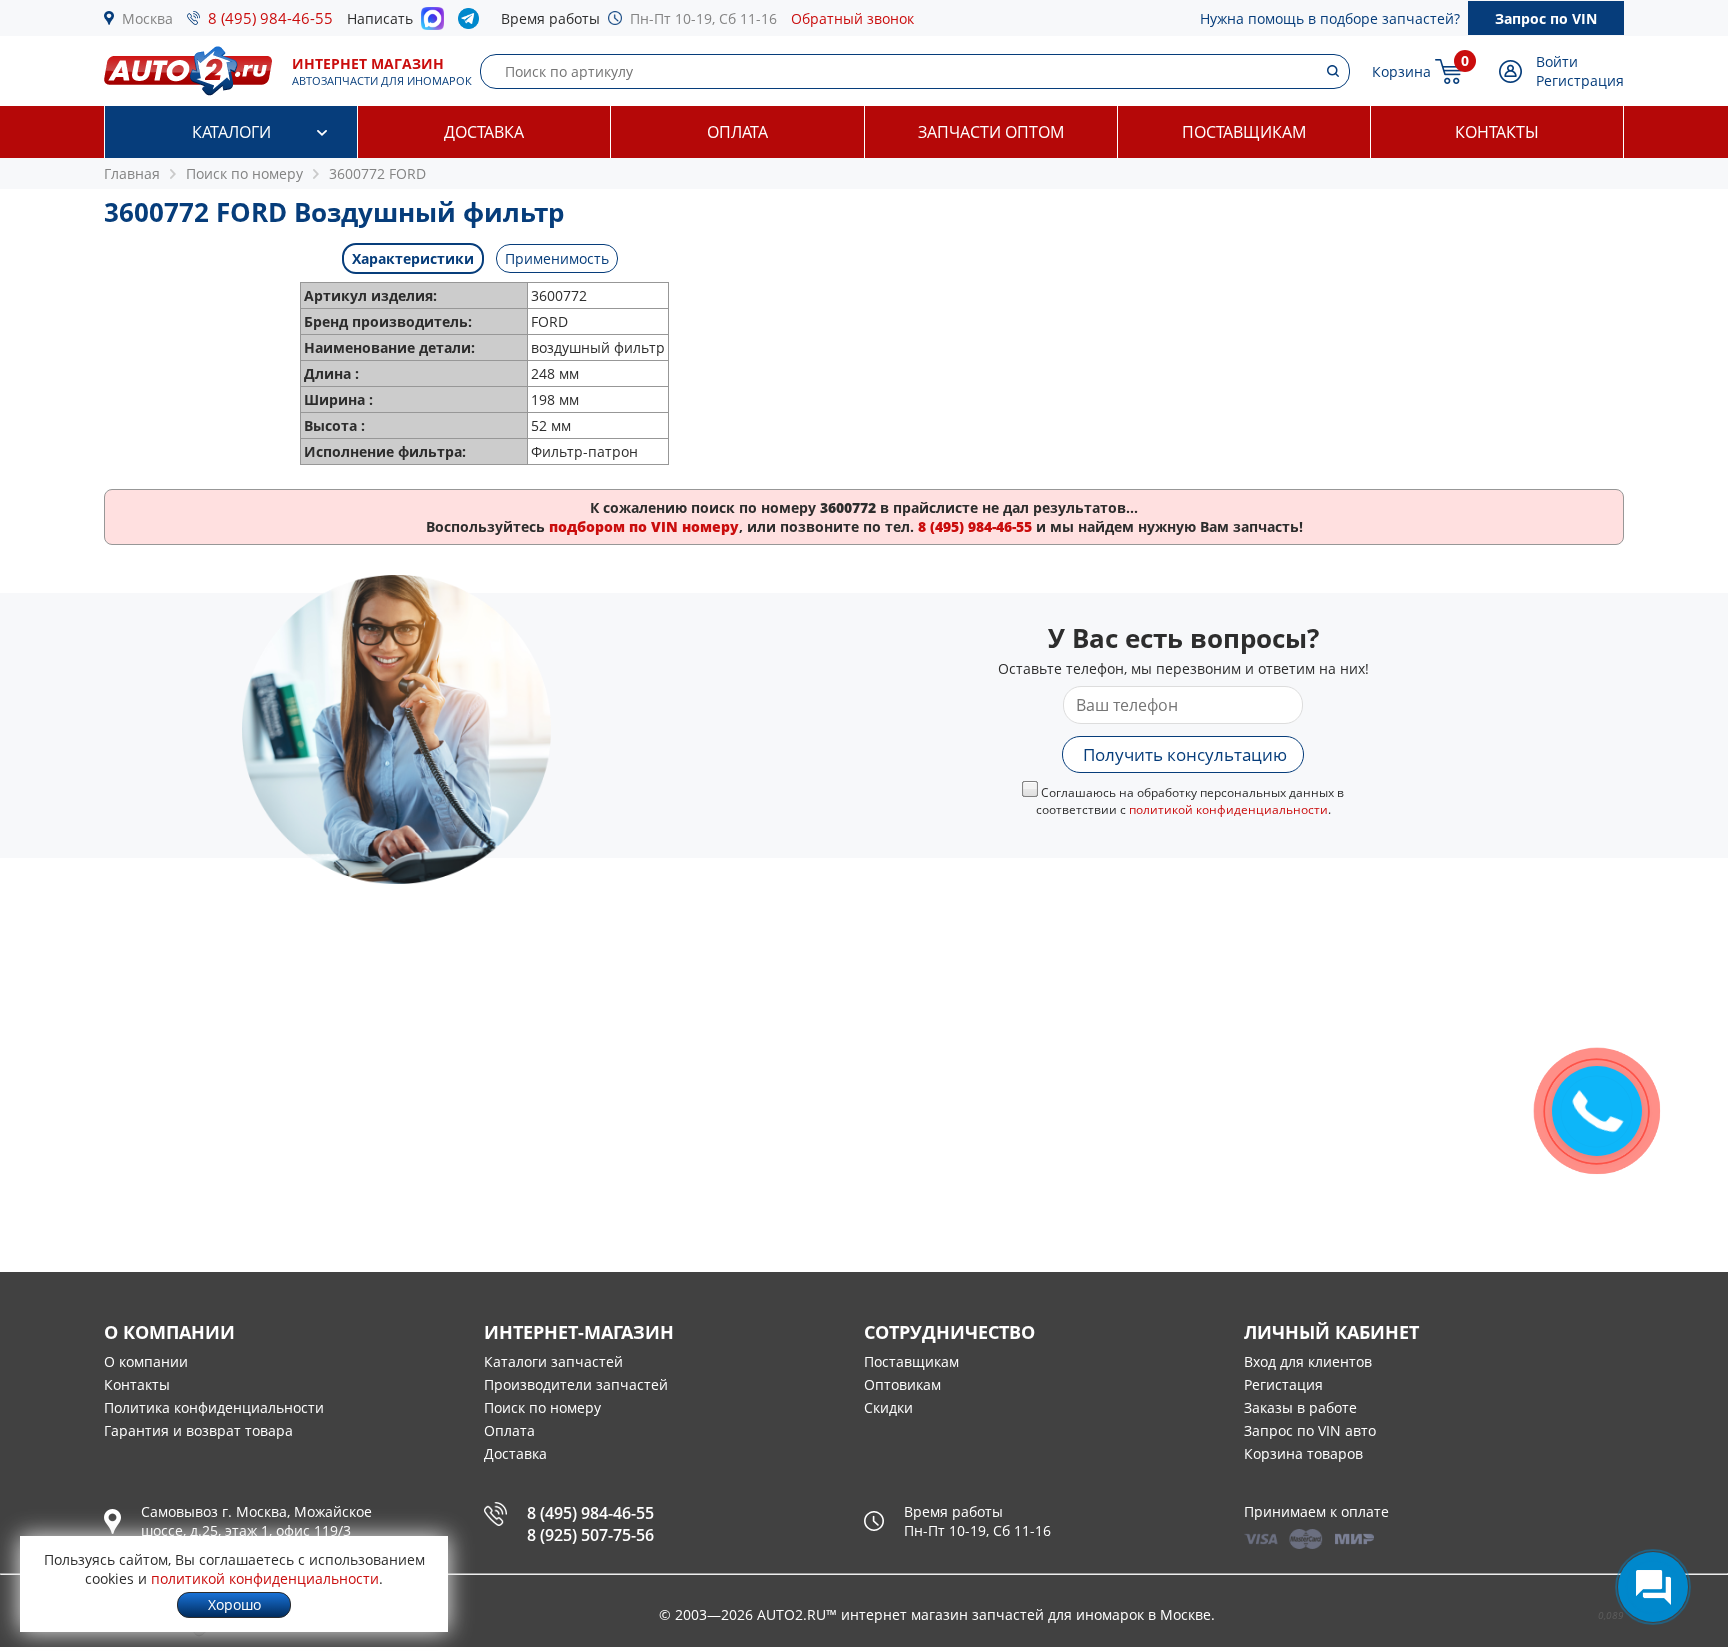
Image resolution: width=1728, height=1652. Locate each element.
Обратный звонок (852, 18)
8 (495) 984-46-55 (270, 18)
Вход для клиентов (1308, 1361)
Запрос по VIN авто (1310, 1430)
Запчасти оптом (991, 132)
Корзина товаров (1303, 1453)
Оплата (737, 132)
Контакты (1497, 132)
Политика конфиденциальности (214, 1407)
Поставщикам (1244, 132)
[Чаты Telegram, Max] (1653, 1587)
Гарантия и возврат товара (198, 1430)
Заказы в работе (1300, 1407)
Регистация (1283, 1384)
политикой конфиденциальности (1228, 809)
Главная (132, 173)
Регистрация (1580, 80)
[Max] (432, 24)
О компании (146, 1361)
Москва (147, 18)
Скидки (888, 1407)
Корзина (1401, 71)
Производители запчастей (576, 1384)
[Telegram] (472, 23)
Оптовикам (902, 1384)
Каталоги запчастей (553, 1361)
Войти (1557, 61)
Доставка (484, 132)
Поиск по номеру (542, 1407)
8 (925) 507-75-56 (590, 1535)
